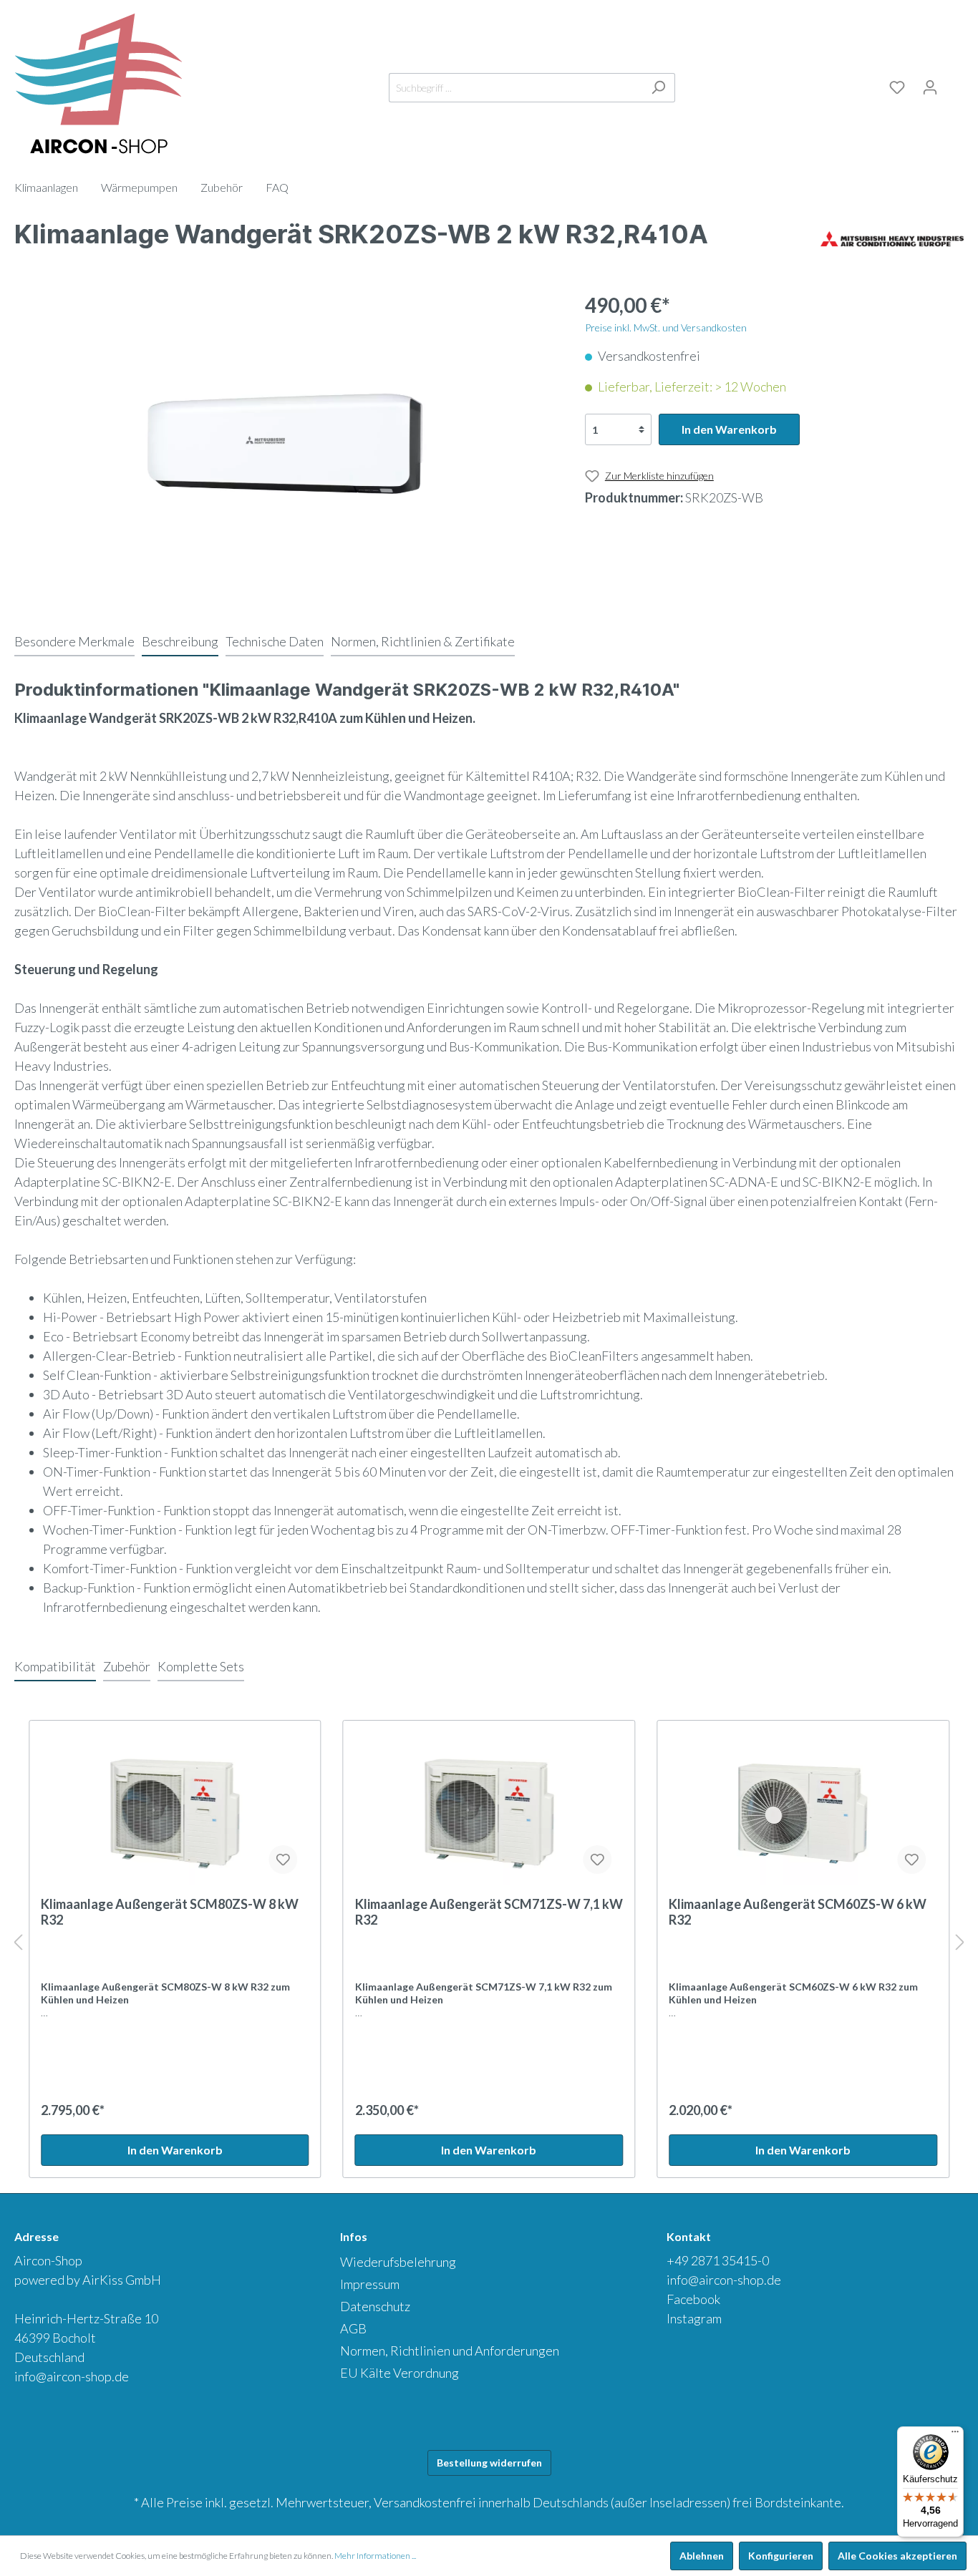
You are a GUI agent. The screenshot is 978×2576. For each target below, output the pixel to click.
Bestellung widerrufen (489, 2463)
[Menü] (955, 2435)
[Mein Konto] (930, 87)
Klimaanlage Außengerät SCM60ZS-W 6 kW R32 (798, 1912)
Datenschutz (375, 2306)
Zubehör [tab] (127, 1666)
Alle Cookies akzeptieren (897, 2556)
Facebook (693, 2299)
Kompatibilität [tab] (55, 1666)
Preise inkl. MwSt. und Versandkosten (666, 327)
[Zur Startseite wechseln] (98, 84)
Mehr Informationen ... (375, 2556)
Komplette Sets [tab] (201, 1666)
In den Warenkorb (729, 429)
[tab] (74, 641)
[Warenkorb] (955, 85)
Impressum (370, 2284)
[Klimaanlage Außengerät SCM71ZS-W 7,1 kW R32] (489, 1814)
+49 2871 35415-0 (718, 2260)
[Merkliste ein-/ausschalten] (284, 1860)
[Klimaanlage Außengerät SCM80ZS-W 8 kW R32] (175, 1814)
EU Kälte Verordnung (400, 2373)
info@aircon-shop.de (72, 2376)
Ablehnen (702, 2556)
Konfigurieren (781, 2556)
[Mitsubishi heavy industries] (892, 238)
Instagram (694, 2318)
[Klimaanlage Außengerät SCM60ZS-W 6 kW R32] (803, 1814)
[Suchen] (658, 88)
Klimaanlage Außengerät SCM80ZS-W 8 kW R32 (170, 1912)
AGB (353, 2328)
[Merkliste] (897, 87)
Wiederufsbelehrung (398, 2262)
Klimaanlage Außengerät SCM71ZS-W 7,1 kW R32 (489, 1912)
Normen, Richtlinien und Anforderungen (450, 2351)
